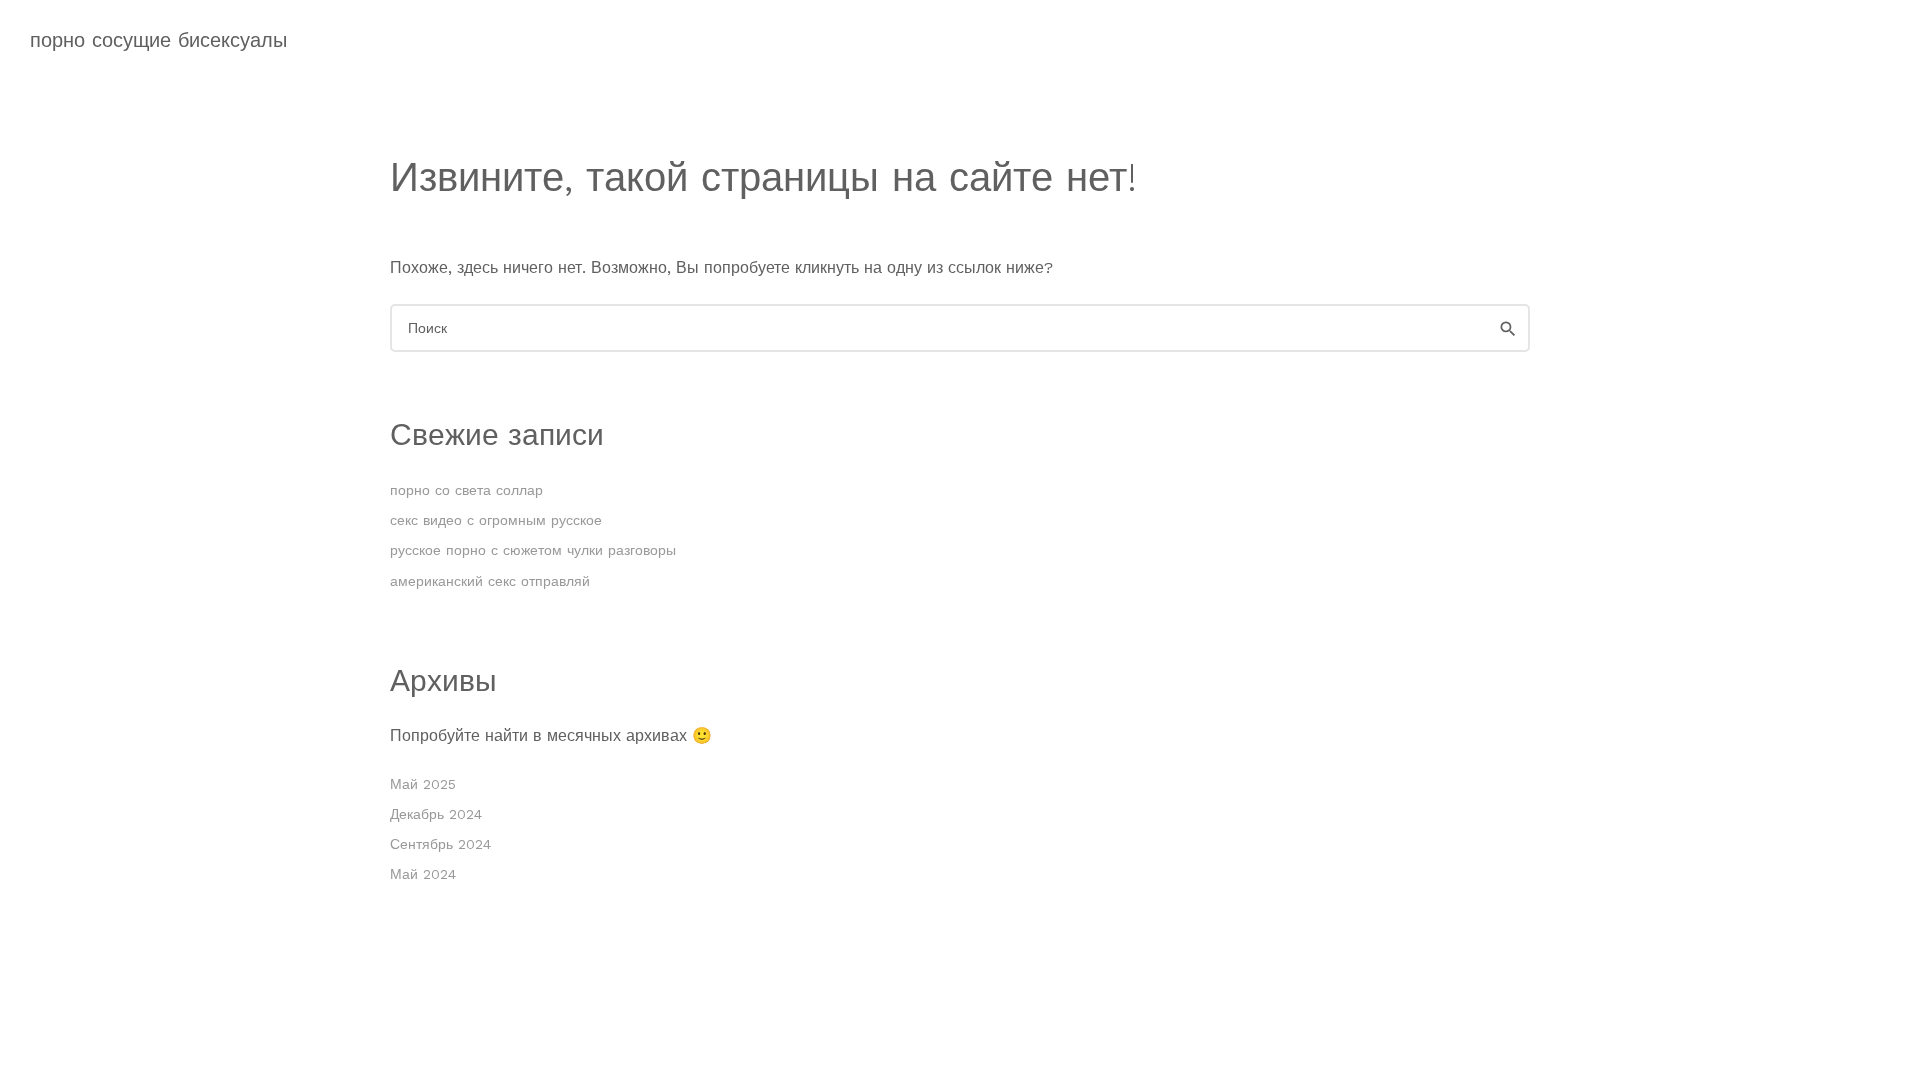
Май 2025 (423, 784)
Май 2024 (423, 874)
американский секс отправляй (490, 581)
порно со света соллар (466, 490)
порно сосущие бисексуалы (158, 40)
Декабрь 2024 (436, 814)
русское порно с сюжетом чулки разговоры (533, 550)
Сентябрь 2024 (440, 844)
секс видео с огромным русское (496, 520)
